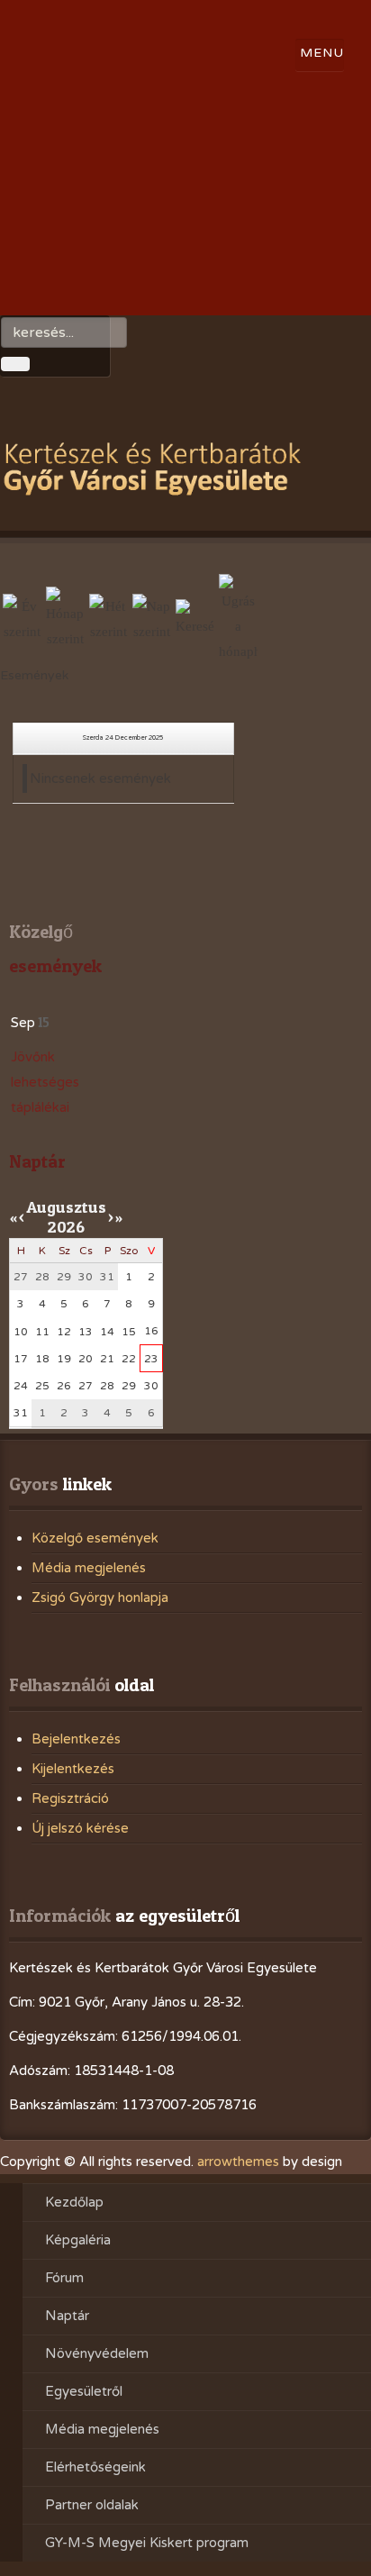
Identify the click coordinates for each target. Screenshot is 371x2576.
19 (64, 1359)
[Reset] (15, 364)
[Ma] (152, 618)
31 (21, 1413)
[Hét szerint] (109, 618)
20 (86, 1359)
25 (42, 1386)
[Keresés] (195, 618)
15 (129, 1332)
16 (151, 1331)
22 (129, 1359)
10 (21, 1332)
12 (64, 1332)
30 (151, 1386)
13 (86, 1332)
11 (42, 1332)
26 (64, 1386)
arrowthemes (238, 2162)
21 (107, 1359)
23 (151, 1359)
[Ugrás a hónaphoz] (238, 618)
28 (107, 1386)
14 (107, 1332)
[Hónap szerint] (65, 618)
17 (21, 1359)
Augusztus (66, 1207)
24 (21, 1386)
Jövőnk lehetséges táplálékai (45, 1082)
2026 (66, 1227)
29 (129, 1386)
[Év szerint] (22, 618)
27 (86, 1386)
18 (42, 1359)
